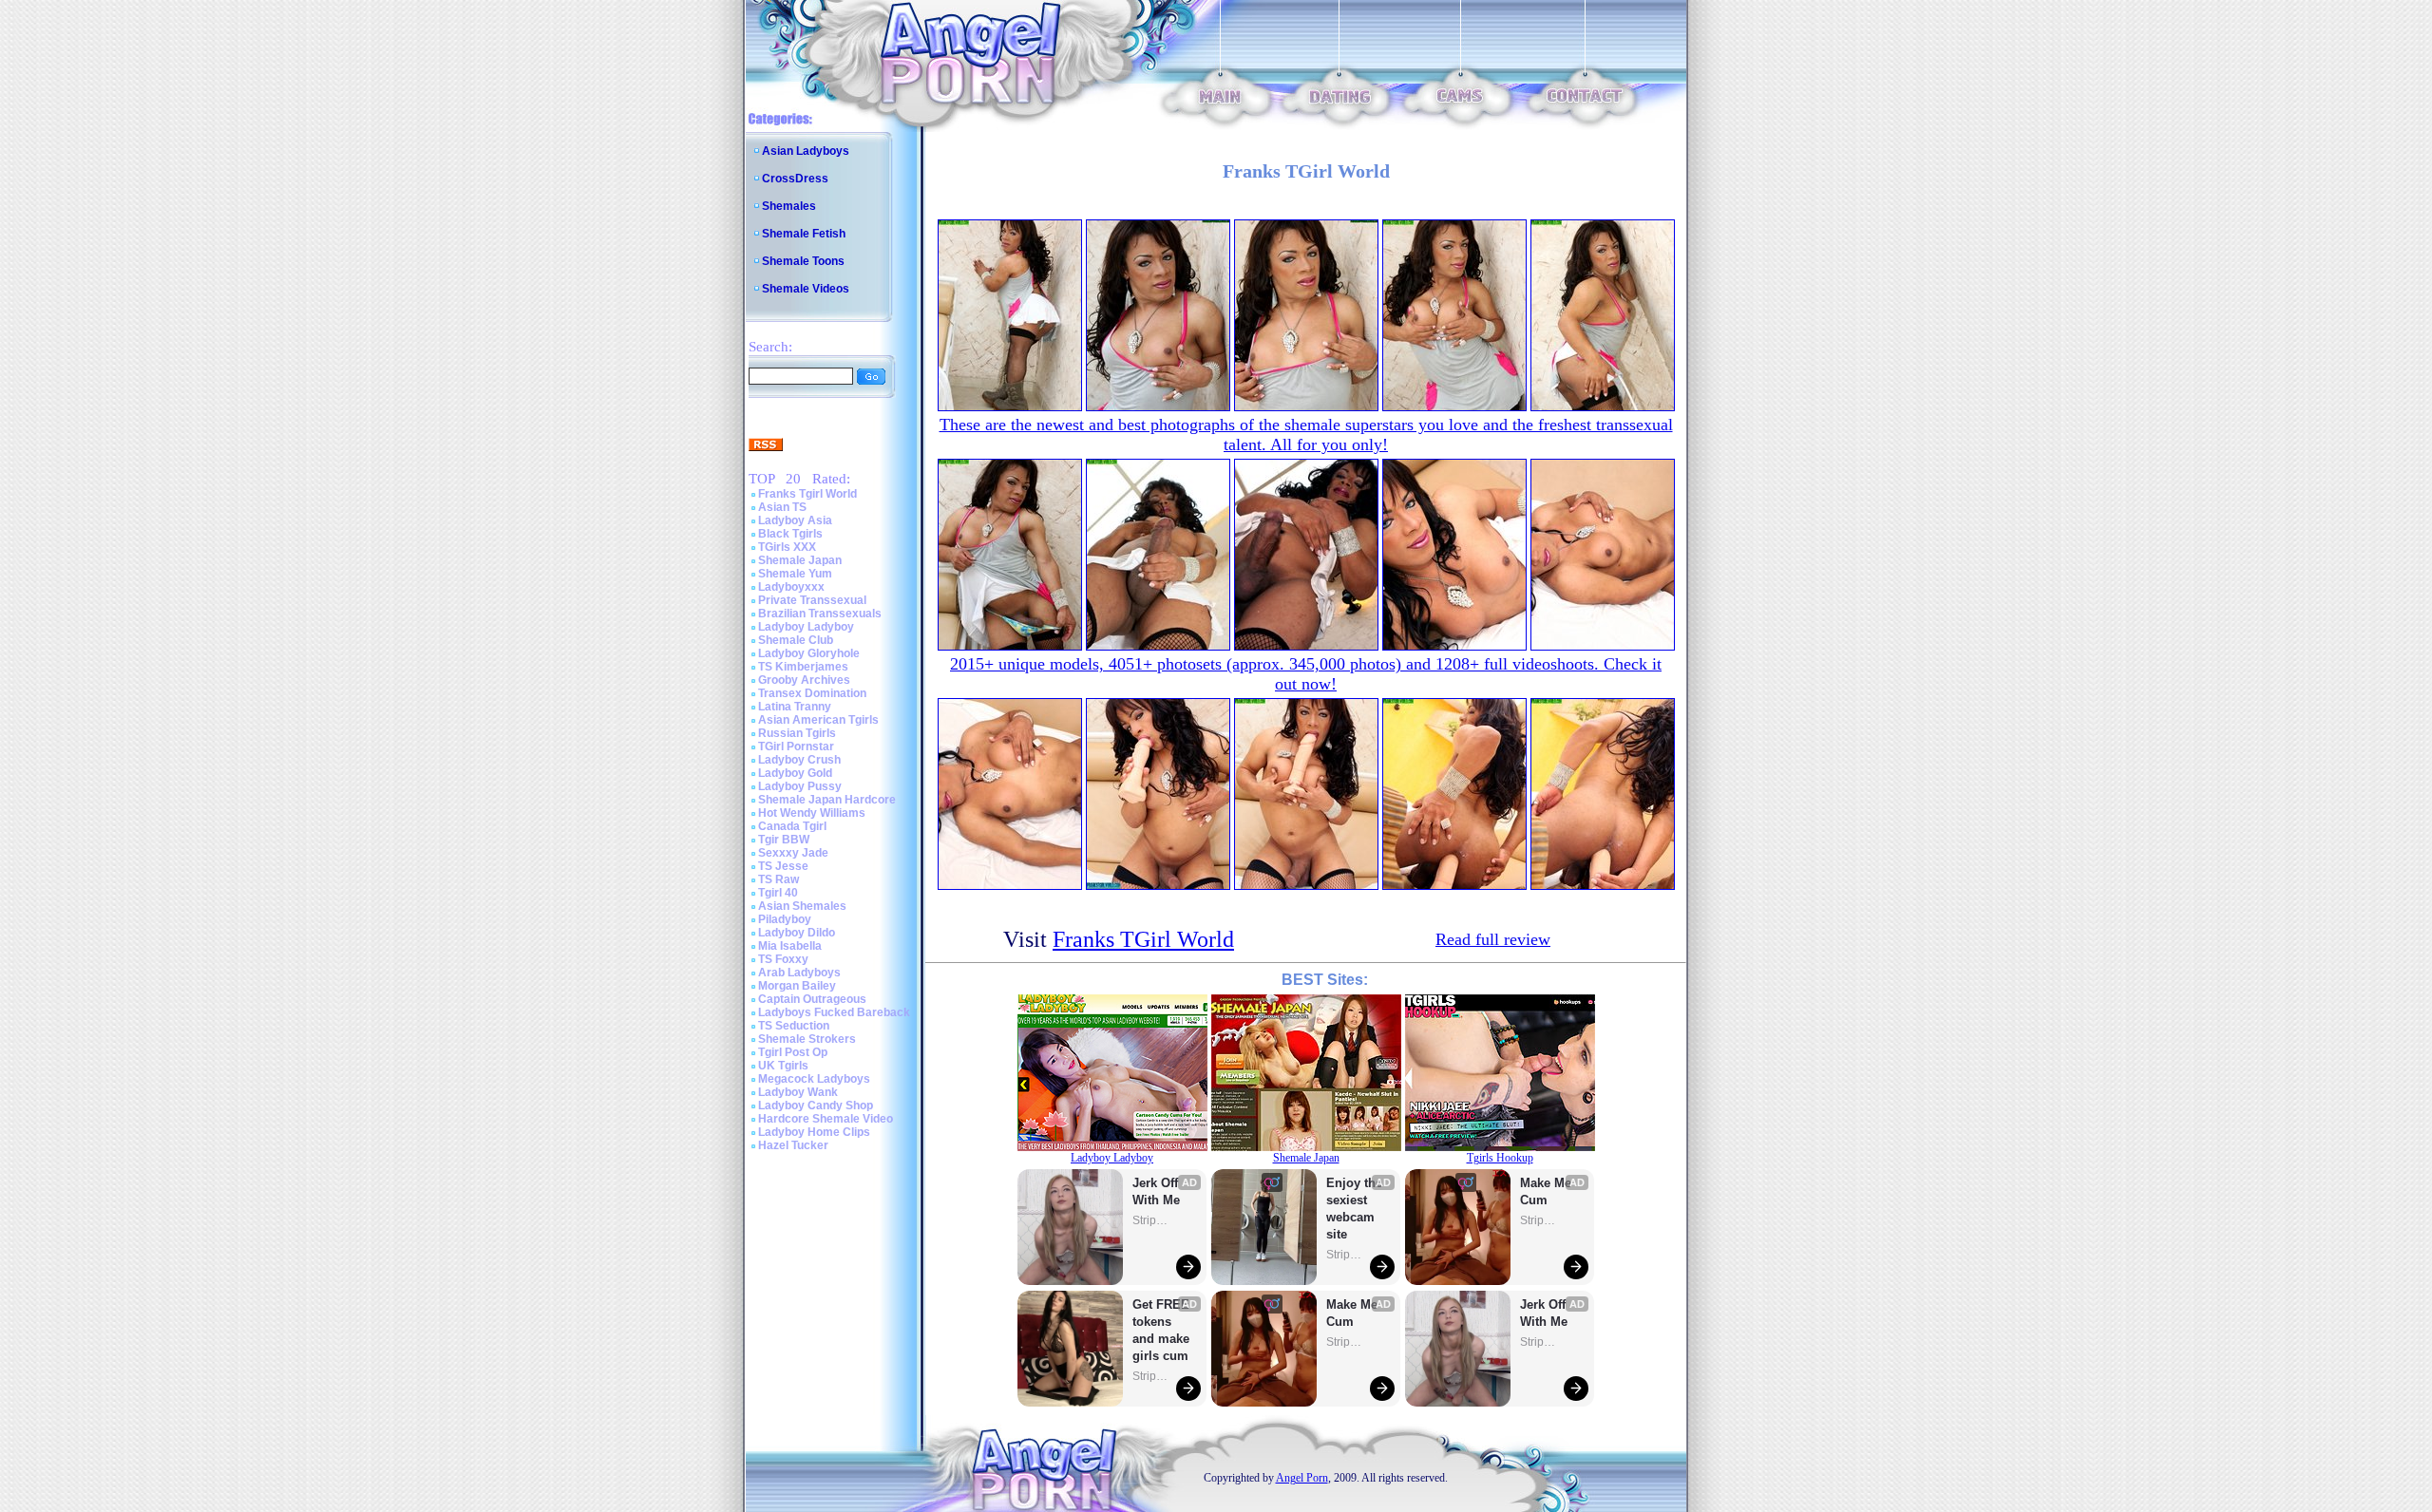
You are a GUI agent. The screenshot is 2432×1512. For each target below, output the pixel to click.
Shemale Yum (795, 574)
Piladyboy (785, 919)
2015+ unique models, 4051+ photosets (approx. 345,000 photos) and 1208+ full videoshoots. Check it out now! (1306, 674)
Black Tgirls (790, 534)
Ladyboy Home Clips (814, 1132)
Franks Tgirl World (807, 494)
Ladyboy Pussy (800, 786)
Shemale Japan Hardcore (827, 800)
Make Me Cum (1354, 1313)
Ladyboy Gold (795, 773)
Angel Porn (1302, 1478)
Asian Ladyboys (806, 151)
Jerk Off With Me (1157, 1191)
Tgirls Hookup (1500, 1158)
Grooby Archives (804, 680)
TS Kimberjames (803, 667)
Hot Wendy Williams (812, 813)
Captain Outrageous (812, 999)
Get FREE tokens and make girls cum (1161, 1330)
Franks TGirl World (1143, 939)
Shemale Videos (806, 289)
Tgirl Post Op (793, 1052)
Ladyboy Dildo (797, 933)
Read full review (1493, 939)
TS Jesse (783, 866)
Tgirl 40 (778, 893)
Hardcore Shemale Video (826, 1119)
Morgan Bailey (797, 986)
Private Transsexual (812, 600)
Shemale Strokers (807, 1039)
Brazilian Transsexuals (820, 614)
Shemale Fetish (804, 234)
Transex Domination (812, 693)
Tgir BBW (784, 840)
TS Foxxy (783, 959)
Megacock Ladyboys (814, 1079)
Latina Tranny (795, 707)
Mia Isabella (790, 946)
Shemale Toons (803, 261)
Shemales (789, 206)
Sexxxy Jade (793, 853)
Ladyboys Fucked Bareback (834, 1012)
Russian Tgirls (797, 733)
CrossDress (795, 179)
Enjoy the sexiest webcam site (1355, 1209)
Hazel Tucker (793, 1145)
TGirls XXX (787, 547)
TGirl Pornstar (796, 747)
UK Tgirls (783, 1066)
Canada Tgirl (792, 826)
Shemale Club (796, 640)
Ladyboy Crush (799, 760)
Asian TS (782, 507)
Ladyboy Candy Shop (816, 1106)
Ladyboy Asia (795, 520)
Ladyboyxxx (791, 587)
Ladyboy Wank (798, 1092)
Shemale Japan (800, 560)
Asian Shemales (802, 906)
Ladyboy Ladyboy (806, 627)
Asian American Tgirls (818, 720)
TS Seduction (794, 1026)
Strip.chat (1151, 1220)
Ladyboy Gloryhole (809, 653)
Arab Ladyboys (799, 973)
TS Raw (779, 879)
